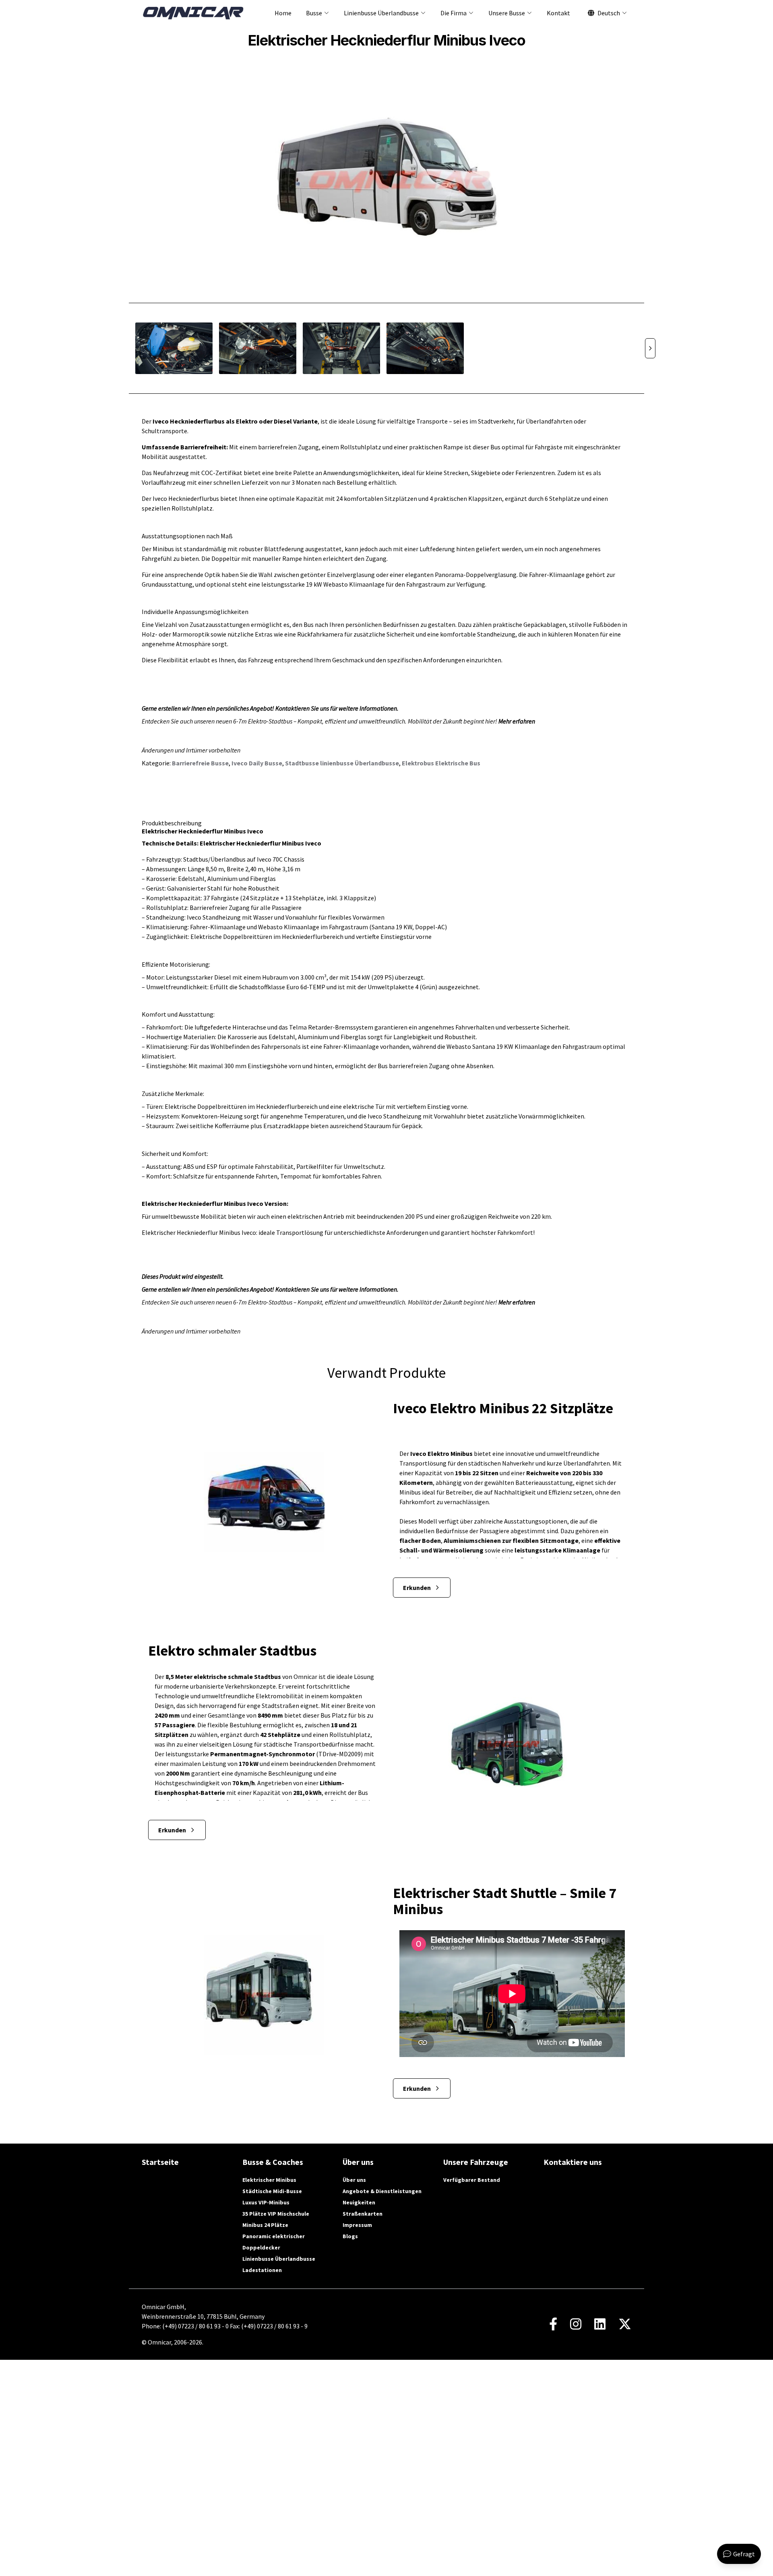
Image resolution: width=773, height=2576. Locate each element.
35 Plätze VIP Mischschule (276, 2214)
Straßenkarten (363, 2214)
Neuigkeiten (359, 2202)
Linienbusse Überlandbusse (381, 13)
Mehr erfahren (517, 721)
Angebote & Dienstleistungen (382, 2191)
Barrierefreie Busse (200, 763)
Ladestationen (262, 2270)
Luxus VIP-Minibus (266, 2202)
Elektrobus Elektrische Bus (441, 763)
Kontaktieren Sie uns (302, 708)
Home (283, 13)
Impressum (357, 2225)
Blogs (350, 2236)
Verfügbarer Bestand (472, 2180)
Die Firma (454, 13)
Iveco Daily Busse (257, 763)
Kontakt (558, 13)
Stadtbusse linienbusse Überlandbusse (342, 763)
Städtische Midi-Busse (272, 2191)
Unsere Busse (507, 13)
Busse (314, 13)
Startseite (160, 2162)
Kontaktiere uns (573, 2162)
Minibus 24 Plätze (265, 2225)
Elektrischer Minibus (269, 2180)
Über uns (354, 2180)
